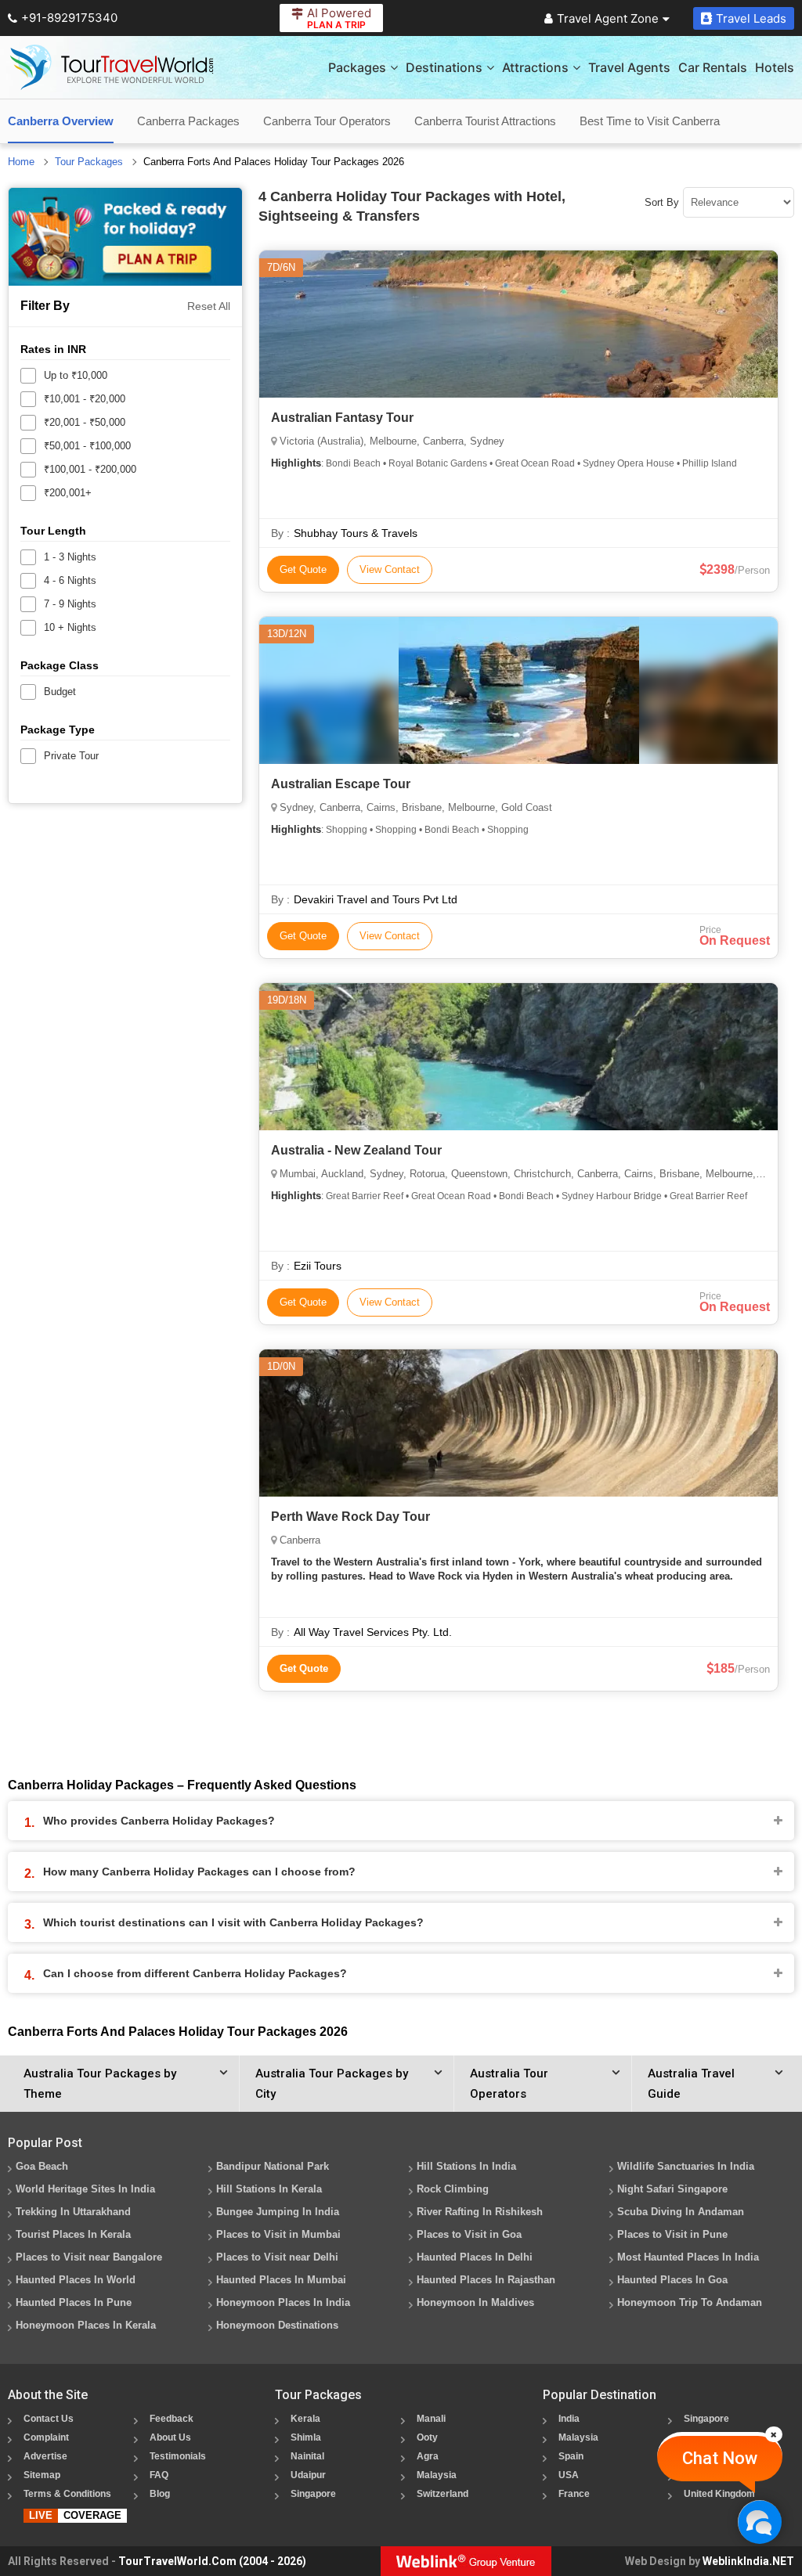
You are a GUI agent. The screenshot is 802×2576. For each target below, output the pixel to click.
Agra (428, 2456)
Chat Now (720, 2458)
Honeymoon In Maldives (475, 2302)
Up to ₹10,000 (76, 375)
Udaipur (308, 2475)
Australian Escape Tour (341, 784)
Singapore (313, 2494)
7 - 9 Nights (70, 604)
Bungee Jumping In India (278, 2212)
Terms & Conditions (67, 2494)
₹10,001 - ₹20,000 (85, 399)
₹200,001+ (68, 493)
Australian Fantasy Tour (342, 418)
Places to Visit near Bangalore (89, 2257)
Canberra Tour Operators (327, 121)
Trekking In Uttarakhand (73, 2212)
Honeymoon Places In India (283, 2302)
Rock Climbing (453, 2189)
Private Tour (71, 756)
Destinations (444, 67)
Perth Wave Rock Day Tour (350, 1517)
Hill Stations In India (466, 2166)
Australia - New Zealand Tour (356, 1150)
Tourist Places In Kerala (73, 2234)
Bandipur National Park (273, 2166)
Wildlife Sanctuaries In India (686, 2166)
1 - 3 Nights (70, 557)
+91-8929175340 (69, 18)
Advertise (45, 2456)
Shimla (306, 2437)
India (569, 2419)
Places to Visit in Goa (469, 2234)
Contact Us (49, 2419)
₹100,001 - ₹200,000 (90, 469)
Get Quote (303, 569)
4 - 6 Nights (70, 580)
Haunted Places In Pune (74, 2302)
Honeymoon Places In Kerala (86, 2325)
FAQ (159, 2475)
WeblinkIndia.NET (748, 2561)
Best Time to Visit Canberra (650, 121)
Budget (60, 692)
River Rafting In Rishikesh (480, 2212)
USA (569, 2475)
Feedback (172, 2419)
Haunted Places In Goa (672, 2280)
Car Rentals (713, 67)
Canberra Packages (188, 121)
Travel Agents (629, 67)
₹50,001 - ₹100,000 (87, 446)
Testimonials (178, 2456)
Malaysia (437, 2475)
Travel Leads (751, 18)
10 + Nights (70, 627)
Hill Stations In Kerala (269, 2189)
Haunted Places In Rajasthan (486, 2280)
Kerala (305, 2419)
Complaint (46, 2437)
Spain (571, 2456)
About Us (170, 2437)
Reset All (209, 306)
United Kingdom (719, 2494)
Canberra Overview (61, 121)
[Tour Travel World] (112, 67)
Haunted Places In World (76, 2280)
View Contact (390, 569)
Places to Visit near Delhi (277, 2257)
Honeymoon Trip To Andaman (690, 2302)
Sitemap (42, 2475)
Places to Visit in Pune (672, 2234)
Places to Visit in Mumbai (278, 2234)
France (574, 2494)
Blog (160, 2494)
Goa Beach (42, 2166)
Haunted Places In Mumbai (281, 2280)
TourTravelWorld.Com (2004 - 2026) (212, 2561)
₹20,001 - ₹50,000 (85, 422)
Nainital (307, 2456)
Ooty (427, 2437)
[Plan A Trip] (125, 237)
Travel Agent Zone (608, 18)
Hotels (775, 67)
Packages (357, 67)
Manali (431, 2419)
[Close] (774, 2434)
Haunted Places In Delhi (475, 2257)
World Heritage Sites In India (85, 2189)
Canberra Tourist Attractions (485, 121)
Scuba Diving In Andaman (681, 2212)
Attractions (535, 67)
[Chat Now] (759, 2522)
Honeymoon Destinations (277, 2325)
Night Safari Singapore (672, 2189)
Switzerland (443, 2494)
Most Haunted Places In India (688, 2257)
